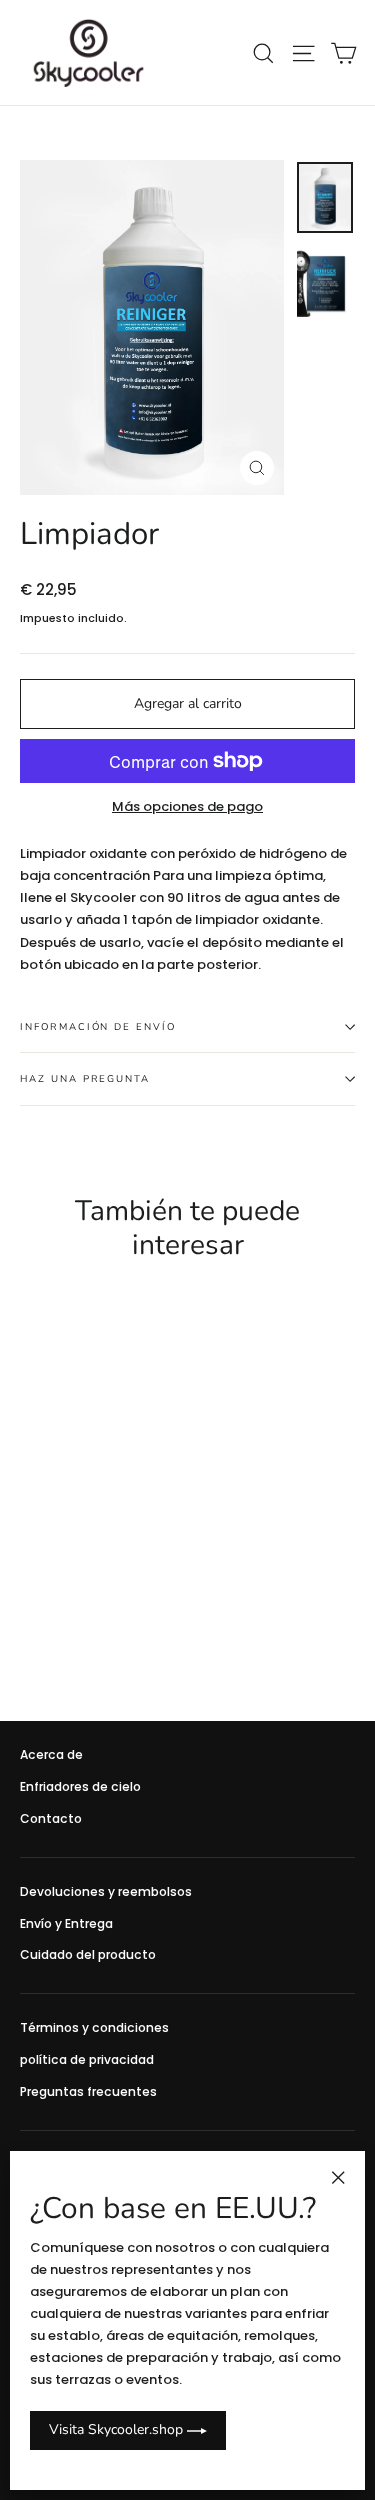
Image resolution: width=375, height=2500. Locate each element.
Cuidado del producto (88, 1954)
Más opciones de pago (187, 806)
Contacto (51, 1818)
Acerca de (51, 1754)
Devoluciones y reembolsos (106, 1891)
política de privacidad (87, 2059)
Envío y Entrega (66, 1923)
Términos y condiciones (94, 2027)
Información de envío (98, 1026)
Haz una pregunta (85, 1078)
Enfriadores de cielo (80, 1786)
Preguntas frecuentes (88, 2091)
